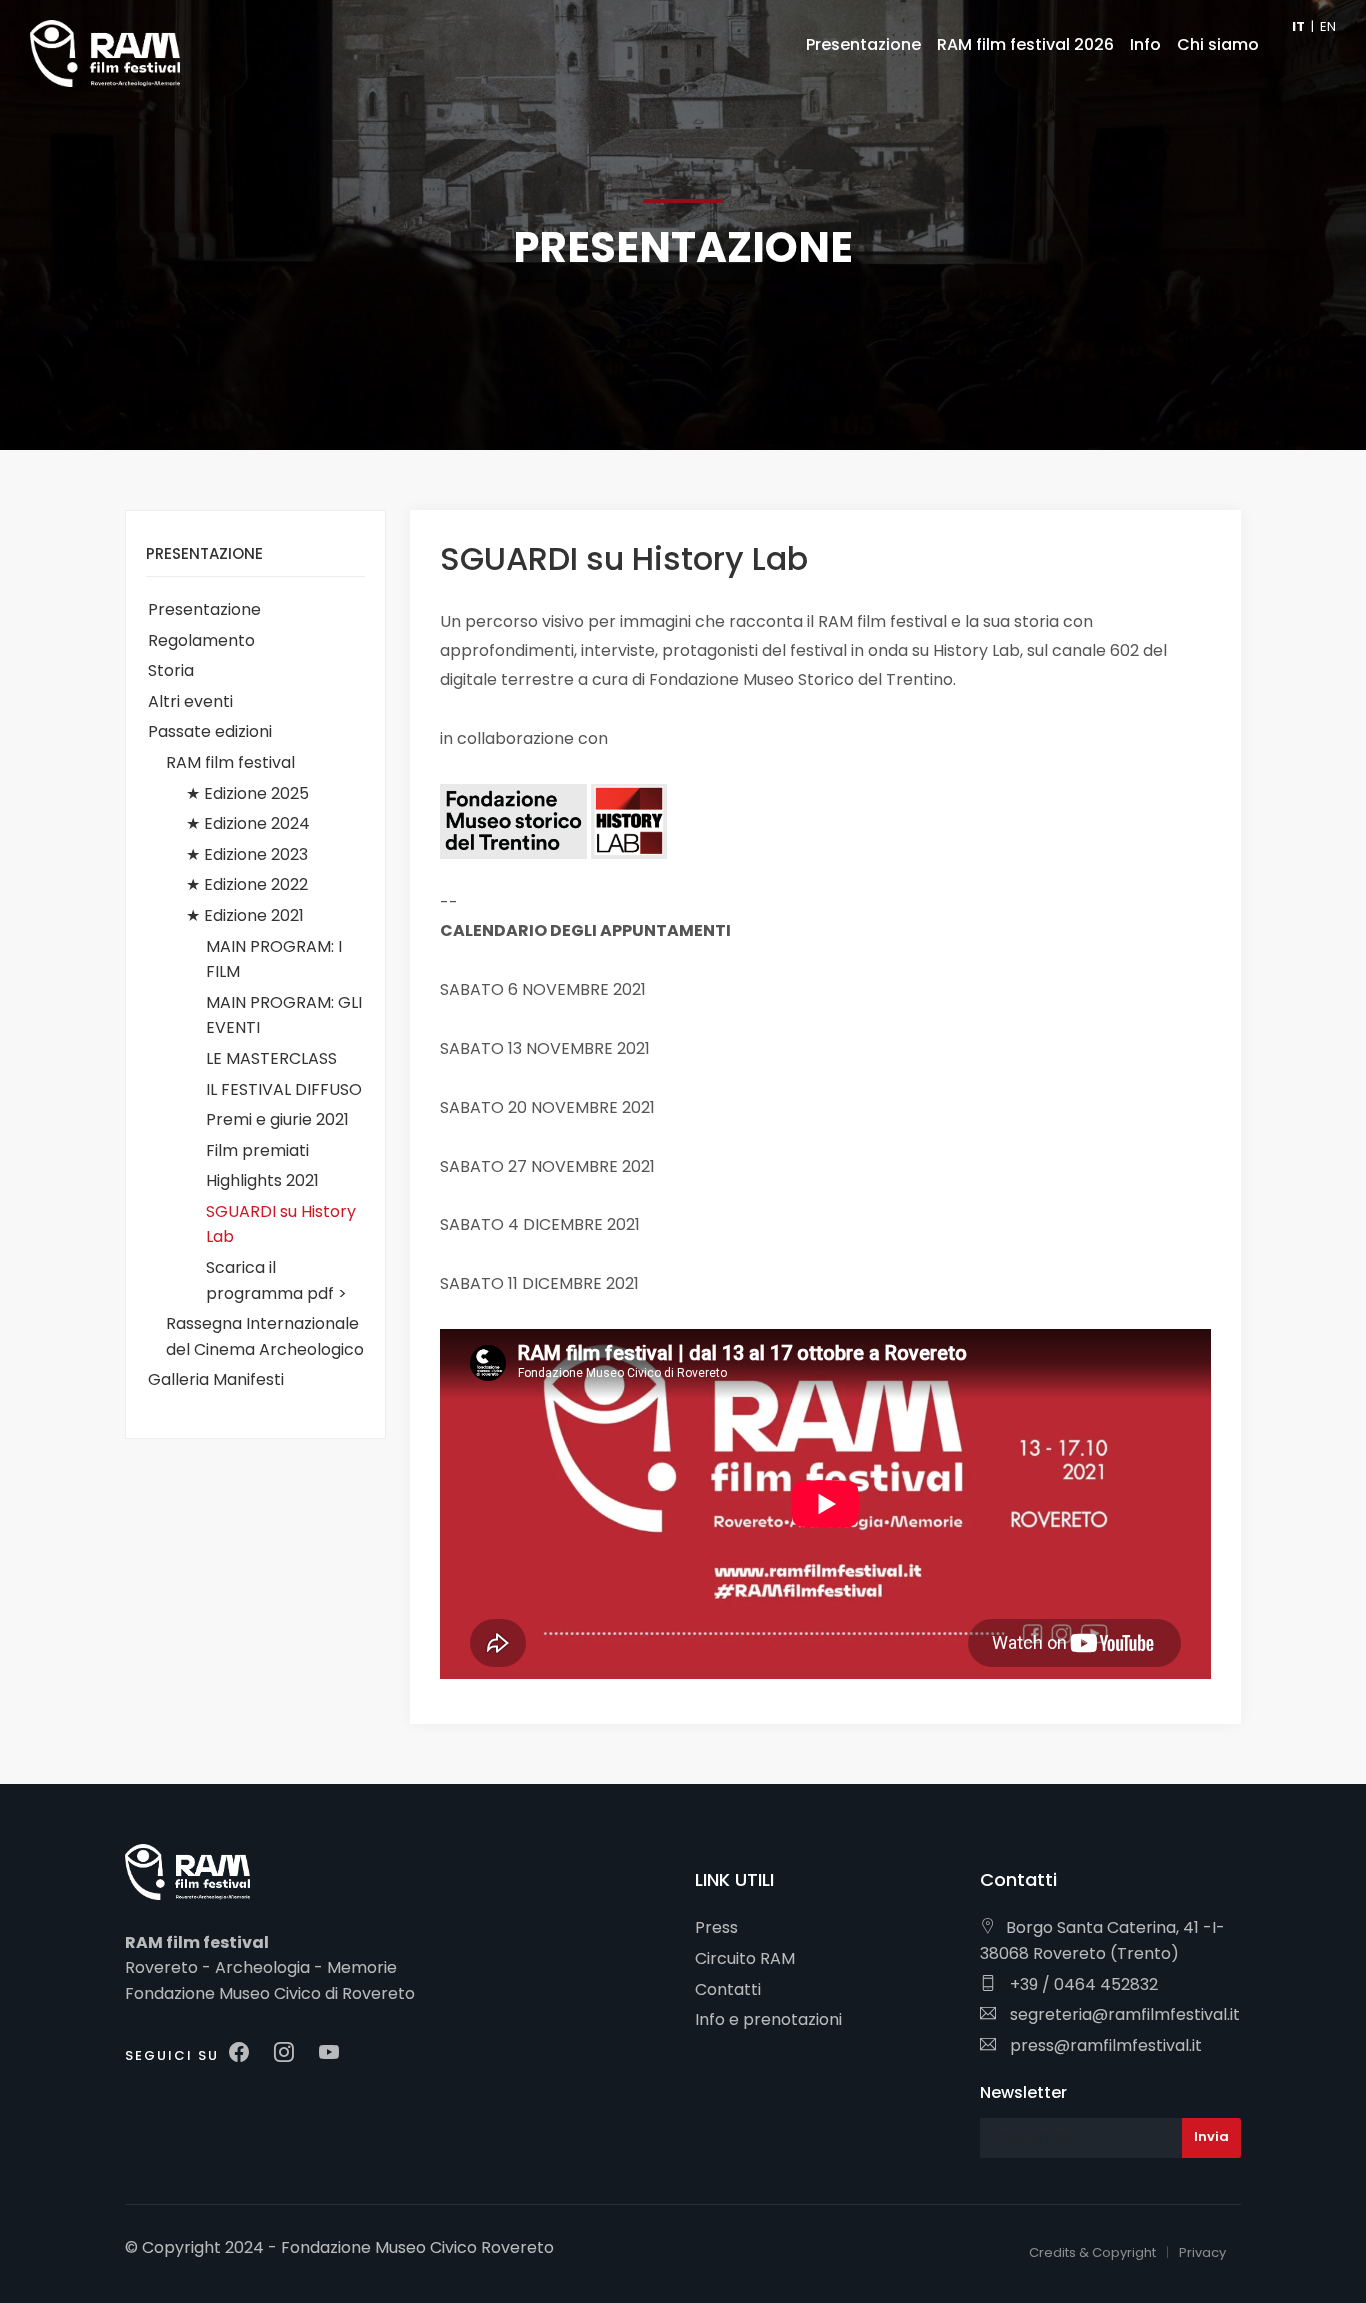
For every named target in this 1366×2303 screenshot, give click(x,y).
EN (1328, 26)
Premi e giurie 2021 (277, 1119)
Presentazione (204, 609)
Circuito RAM (745, 1958)
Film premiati (257, 1150)
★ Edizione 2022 (247, 884)
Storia (171, 670)
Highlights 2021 (262, 1180)
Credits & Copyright (1092, 2252)
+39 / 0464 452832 (1082, 1984)
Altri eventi (190, 701)
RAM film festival (230, 762)
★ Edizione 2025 (247, 793)
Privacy (1202, 2252)
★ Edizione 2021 (245, 915)
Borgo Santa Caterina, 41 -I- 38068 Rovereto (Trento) (1102, 1940)
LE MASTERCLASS (271, 1058)
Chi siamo (1218, 44)
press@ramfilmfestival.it (1104, 2045)
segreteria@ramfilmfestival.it (1123, 2014)
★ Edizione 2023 (247, 854)
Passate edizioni (210, 731)
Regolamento (201, 640)
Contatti (728, 1989)
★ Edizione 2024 (248, 823)
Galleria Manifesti (216, 1379)
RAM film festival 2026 (1025, 44)
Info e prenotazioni (768, 2019)
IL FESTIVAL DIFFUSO (284, 1089)
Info (1145, 44)
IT (1298, 26)
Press (716, 1927)
